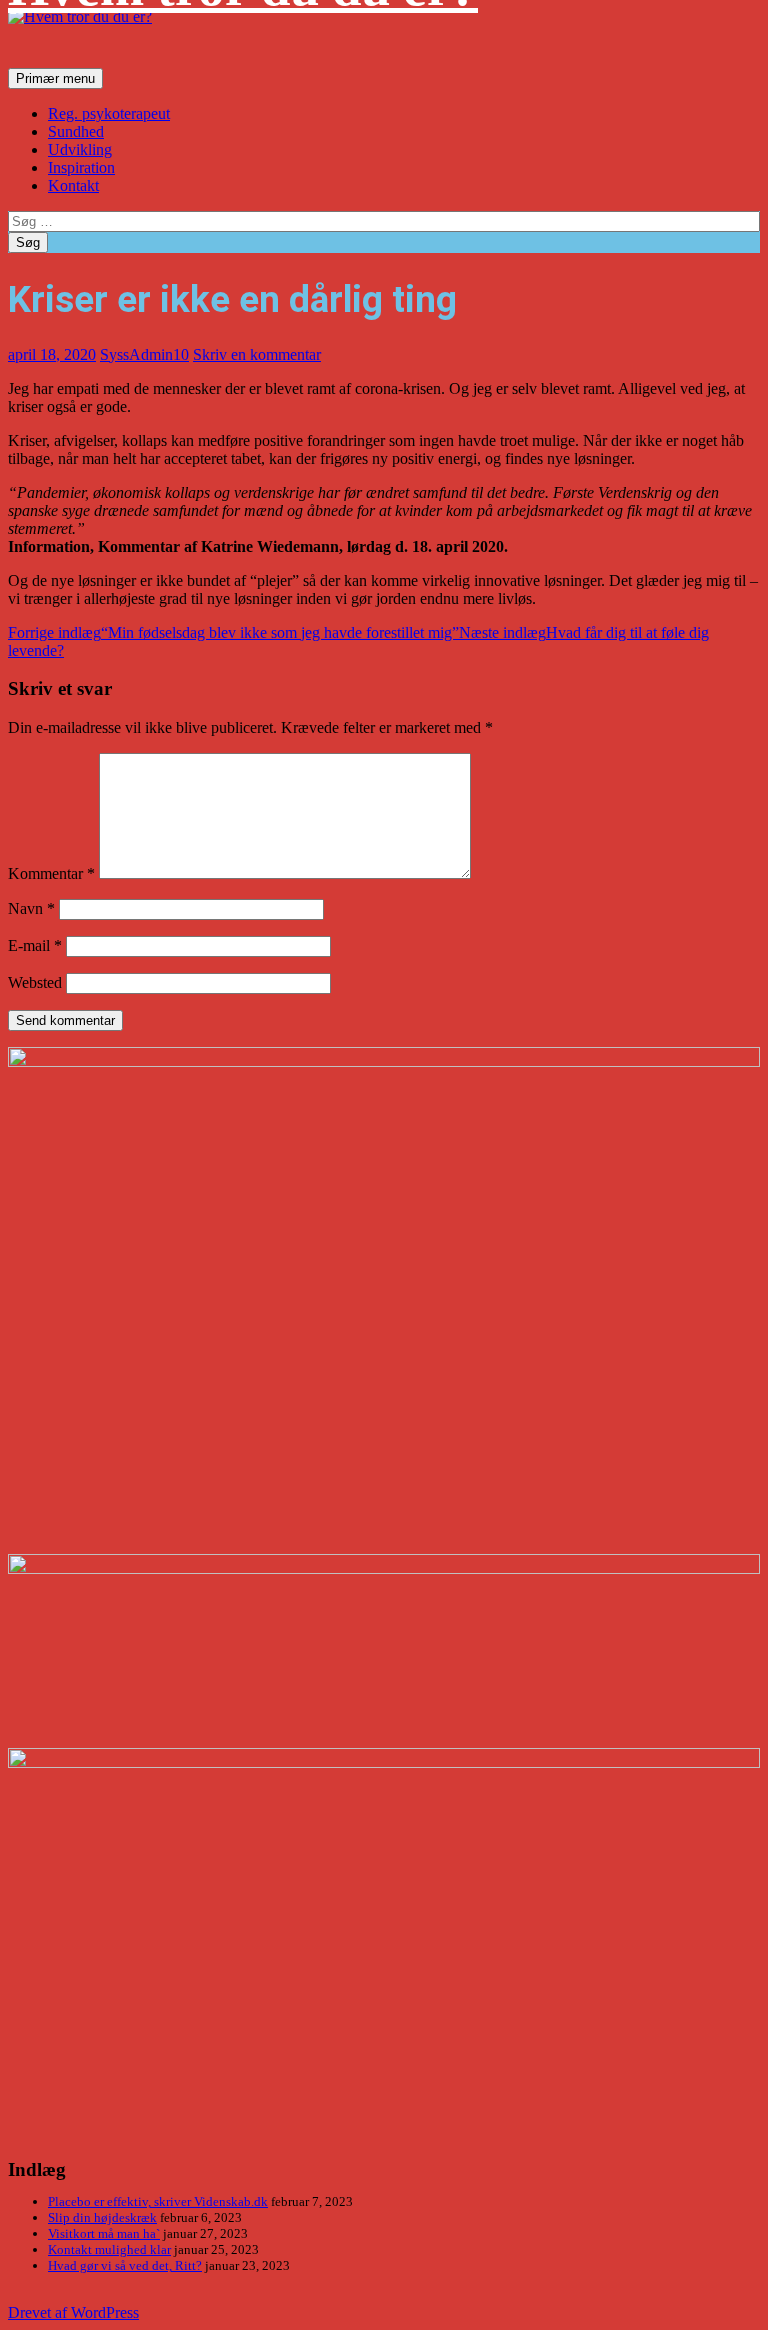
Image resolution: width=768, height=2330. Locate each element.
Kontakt (73, 185)
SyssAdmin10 (144, 354)
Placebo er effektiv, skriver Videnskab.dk (158, 2201)
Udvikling (80, 149)
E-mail (35, 945)
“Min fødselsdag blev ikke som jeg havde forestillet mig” (233, 632)
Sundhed (76, 131)
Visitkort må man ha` (104, 2233)
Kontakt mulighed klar (109, 2249)
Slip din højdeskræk (102, 2217)
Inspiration (81, 167)
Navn (31, 908)
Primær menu (55, 78)
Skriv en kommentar (257, 354)
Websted (35, 982)
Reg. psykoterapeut (109, 113)
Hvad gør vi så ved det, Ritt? (125, 2265)
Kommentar (51, 873)
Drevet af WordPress (73, 2312)
